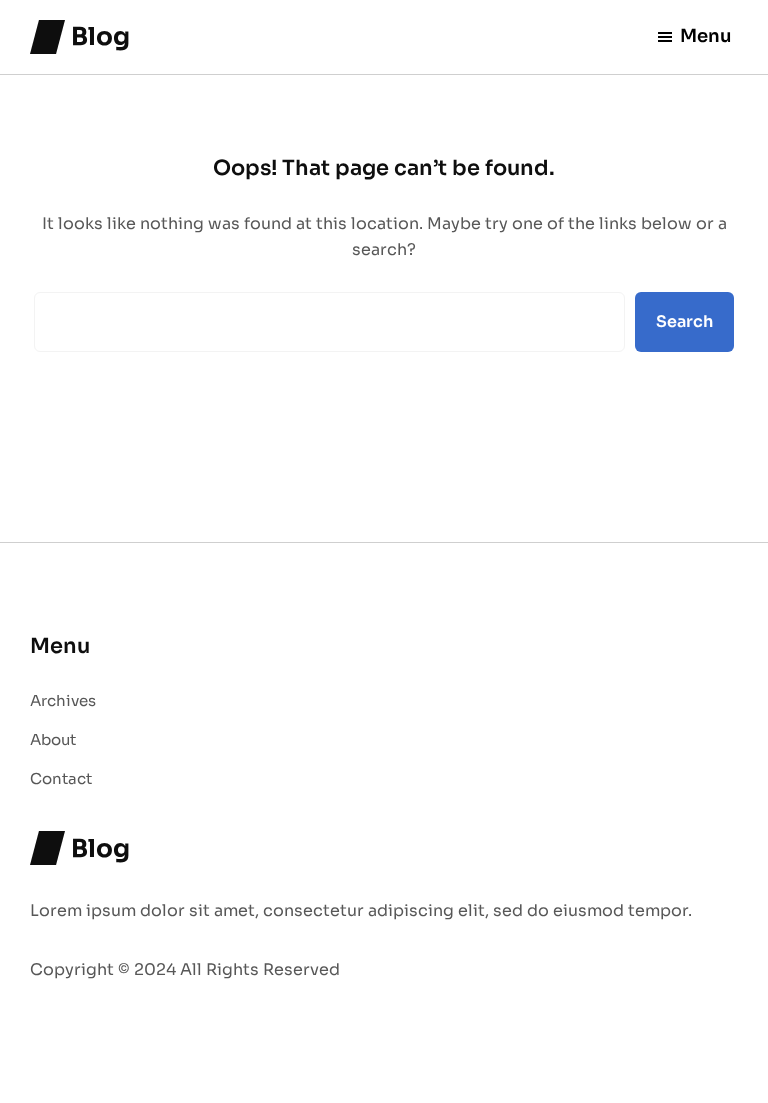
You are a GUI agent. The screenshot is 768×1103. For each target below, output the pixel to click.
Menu (706, 36)
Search (684, 321)
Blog (100, 36)
